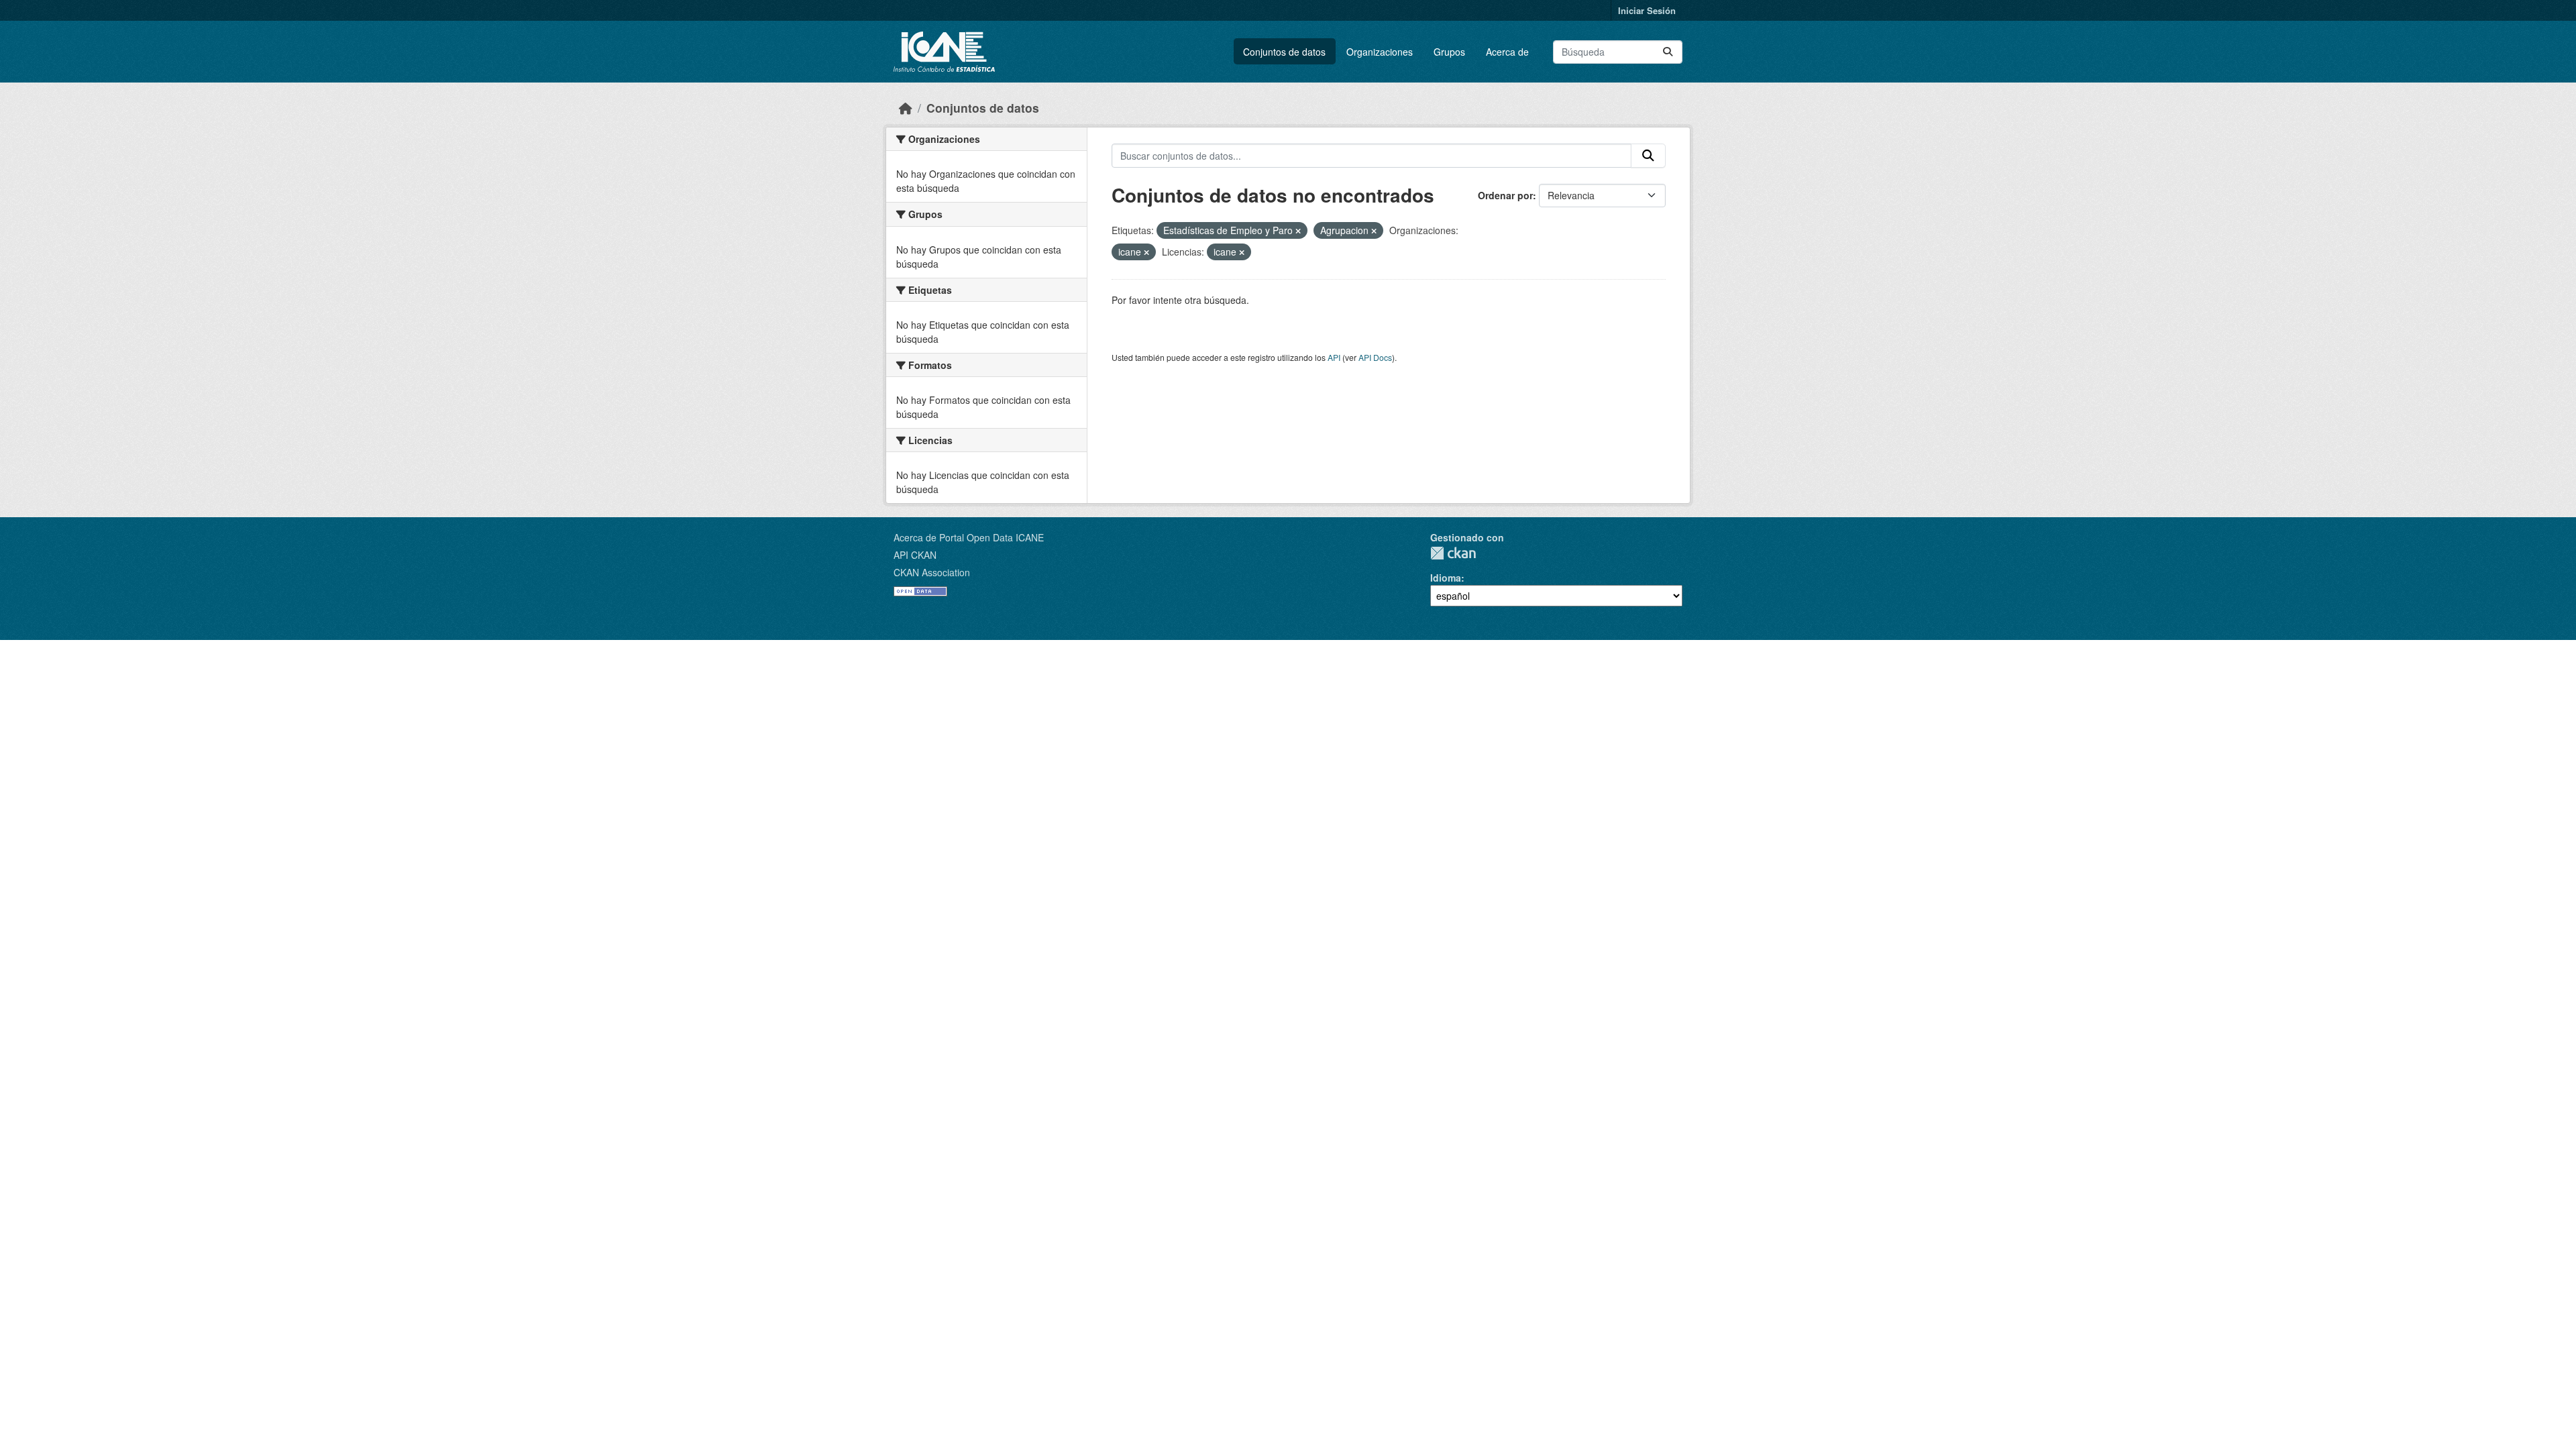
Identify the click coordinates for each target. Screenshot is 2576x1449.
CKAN (1453, 553)
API (1334, 357)
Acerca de (1507, 52)
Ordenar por (1505, 195)
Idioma (1446, 578)
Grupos (1449, 52)
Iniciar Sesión (1647, 10)
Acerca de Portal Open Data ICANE (969, 537)
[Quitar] (1298, 231)
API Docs (1375, 357)
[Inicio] (906, 108)
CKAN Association (932, 572)
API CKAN (915, 555)
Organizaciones (1380, 52)
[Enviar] (1668, 52)
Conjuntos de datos (1284, 52)
